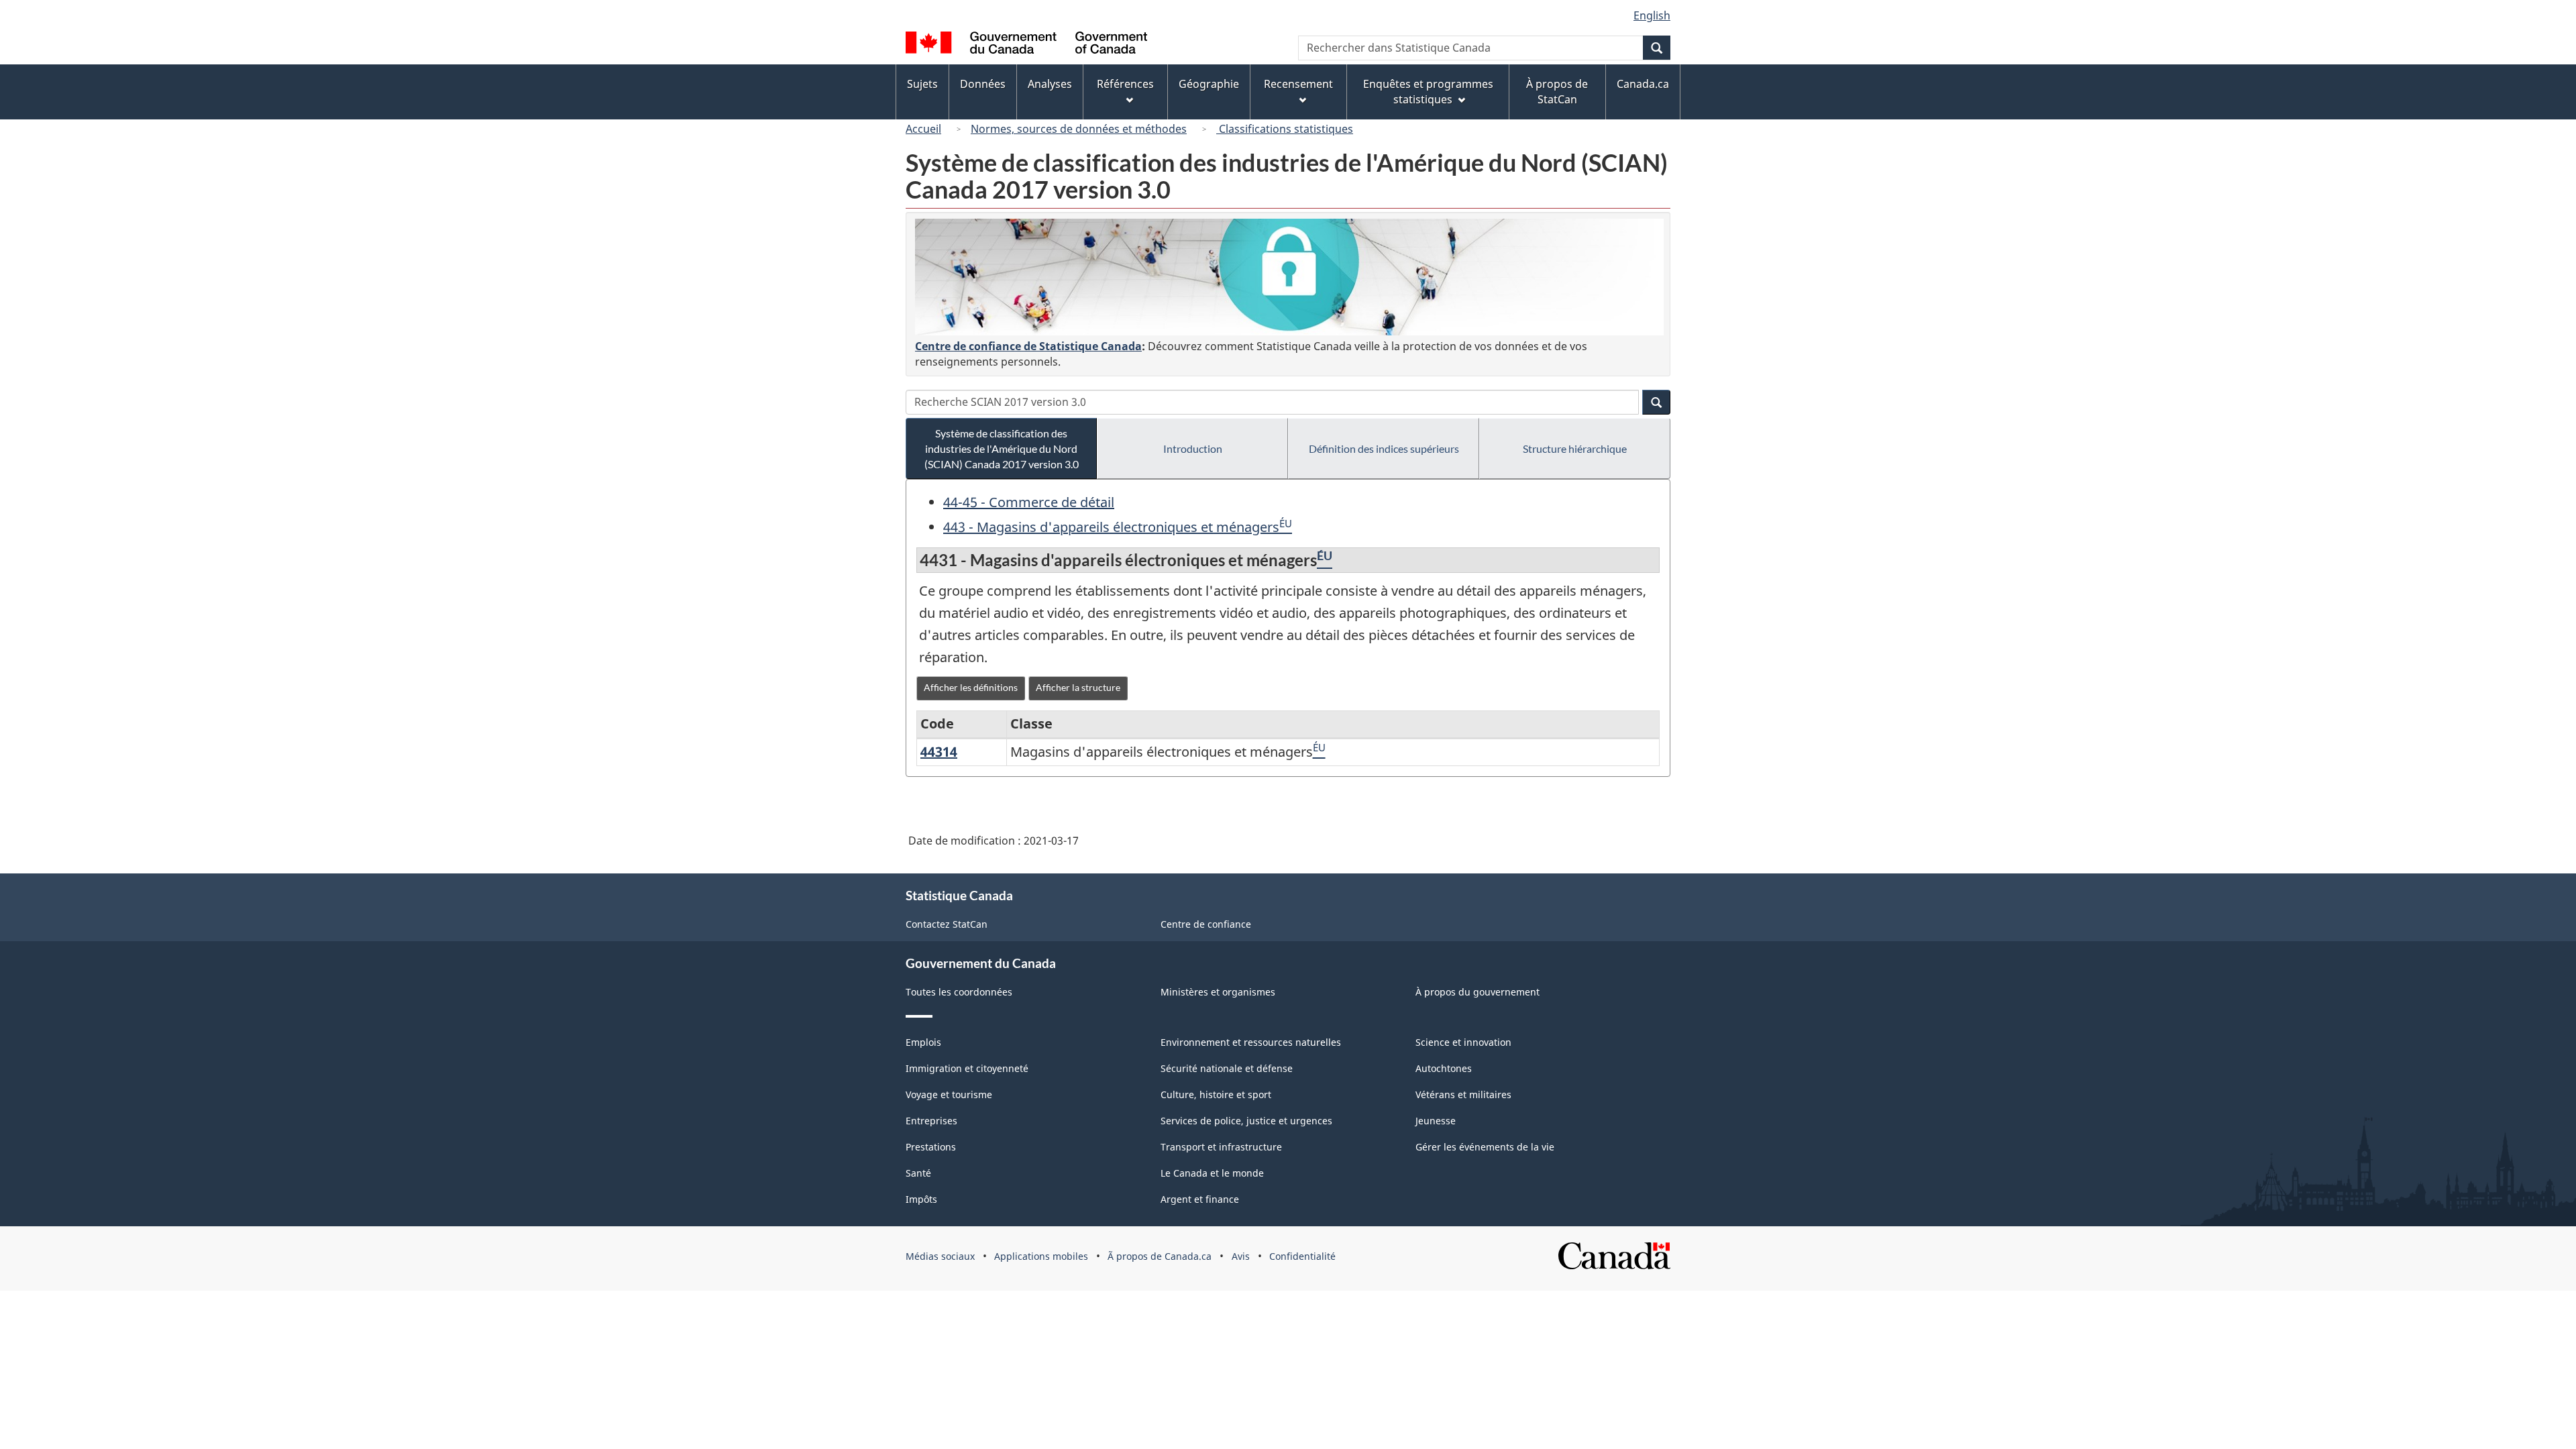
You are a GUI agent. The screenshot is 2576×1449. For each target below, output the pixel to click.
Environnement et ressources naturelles (1251, 1042)
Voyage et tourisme (949, 1094)
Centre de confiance (1206, 924)
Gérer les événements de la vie (1485, 1147)
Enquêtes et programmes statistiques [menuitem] (1428, 92)
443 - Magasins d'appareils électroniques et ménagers (1111, 527)
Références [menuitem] (1125, 84)
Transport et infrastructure (1221, 1147)
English (1652, 15)
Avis (1241, 1256)
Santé (918, 1173)
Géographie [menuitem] (1209, 84)
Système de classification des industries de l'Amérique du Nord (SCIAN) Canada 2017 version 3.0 (1002, 448)
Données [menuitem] (983, 84)
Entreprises (931, 1121)
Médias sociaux (940, 1256)
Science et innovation (1463, 1042)
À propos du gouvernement (1478, 992)
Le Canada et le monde (1212, 1173)
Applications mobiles (1041, 1256)
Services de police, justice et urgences (1246, 1121)
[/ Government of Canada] (1026, 45)
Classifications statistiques (1285, 129)
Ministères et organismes (1218, 992)
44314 (939, 752)
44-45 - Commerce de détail (1029, 502)
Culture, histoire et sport (1216, 1094)
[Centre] (1289, 277)
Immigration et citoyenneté (967, 1068)
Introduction (1193, 448)
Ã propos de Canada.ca (1160, 1256)
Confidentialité (1302, 1256)
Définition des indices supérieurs (1384, 448)
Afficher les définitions (971, 687)
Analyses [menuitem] (1050, 84)
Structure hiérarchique (1575, 448)
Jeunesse (1436, 1121)
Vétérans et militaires (1463, 1094)
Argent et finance (1200, 1199)
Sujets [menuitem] (922, 84)
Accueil (923, 129)
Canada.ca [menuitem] (1643, 84)
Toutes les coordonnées (959, 992)
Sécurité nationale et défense (1227, 1068)
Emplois (923, 1042)
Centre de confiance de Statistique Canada (1028, 346)
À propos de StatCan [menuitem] (1557, 92)
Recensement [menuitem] (1298, 84)
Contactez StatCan (947, 924)
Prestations (931, 1147)
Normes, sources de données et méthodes (1079, 129)
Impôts (921, 1199)
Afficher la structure (1078, 687)
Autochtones (1444, 1068)
